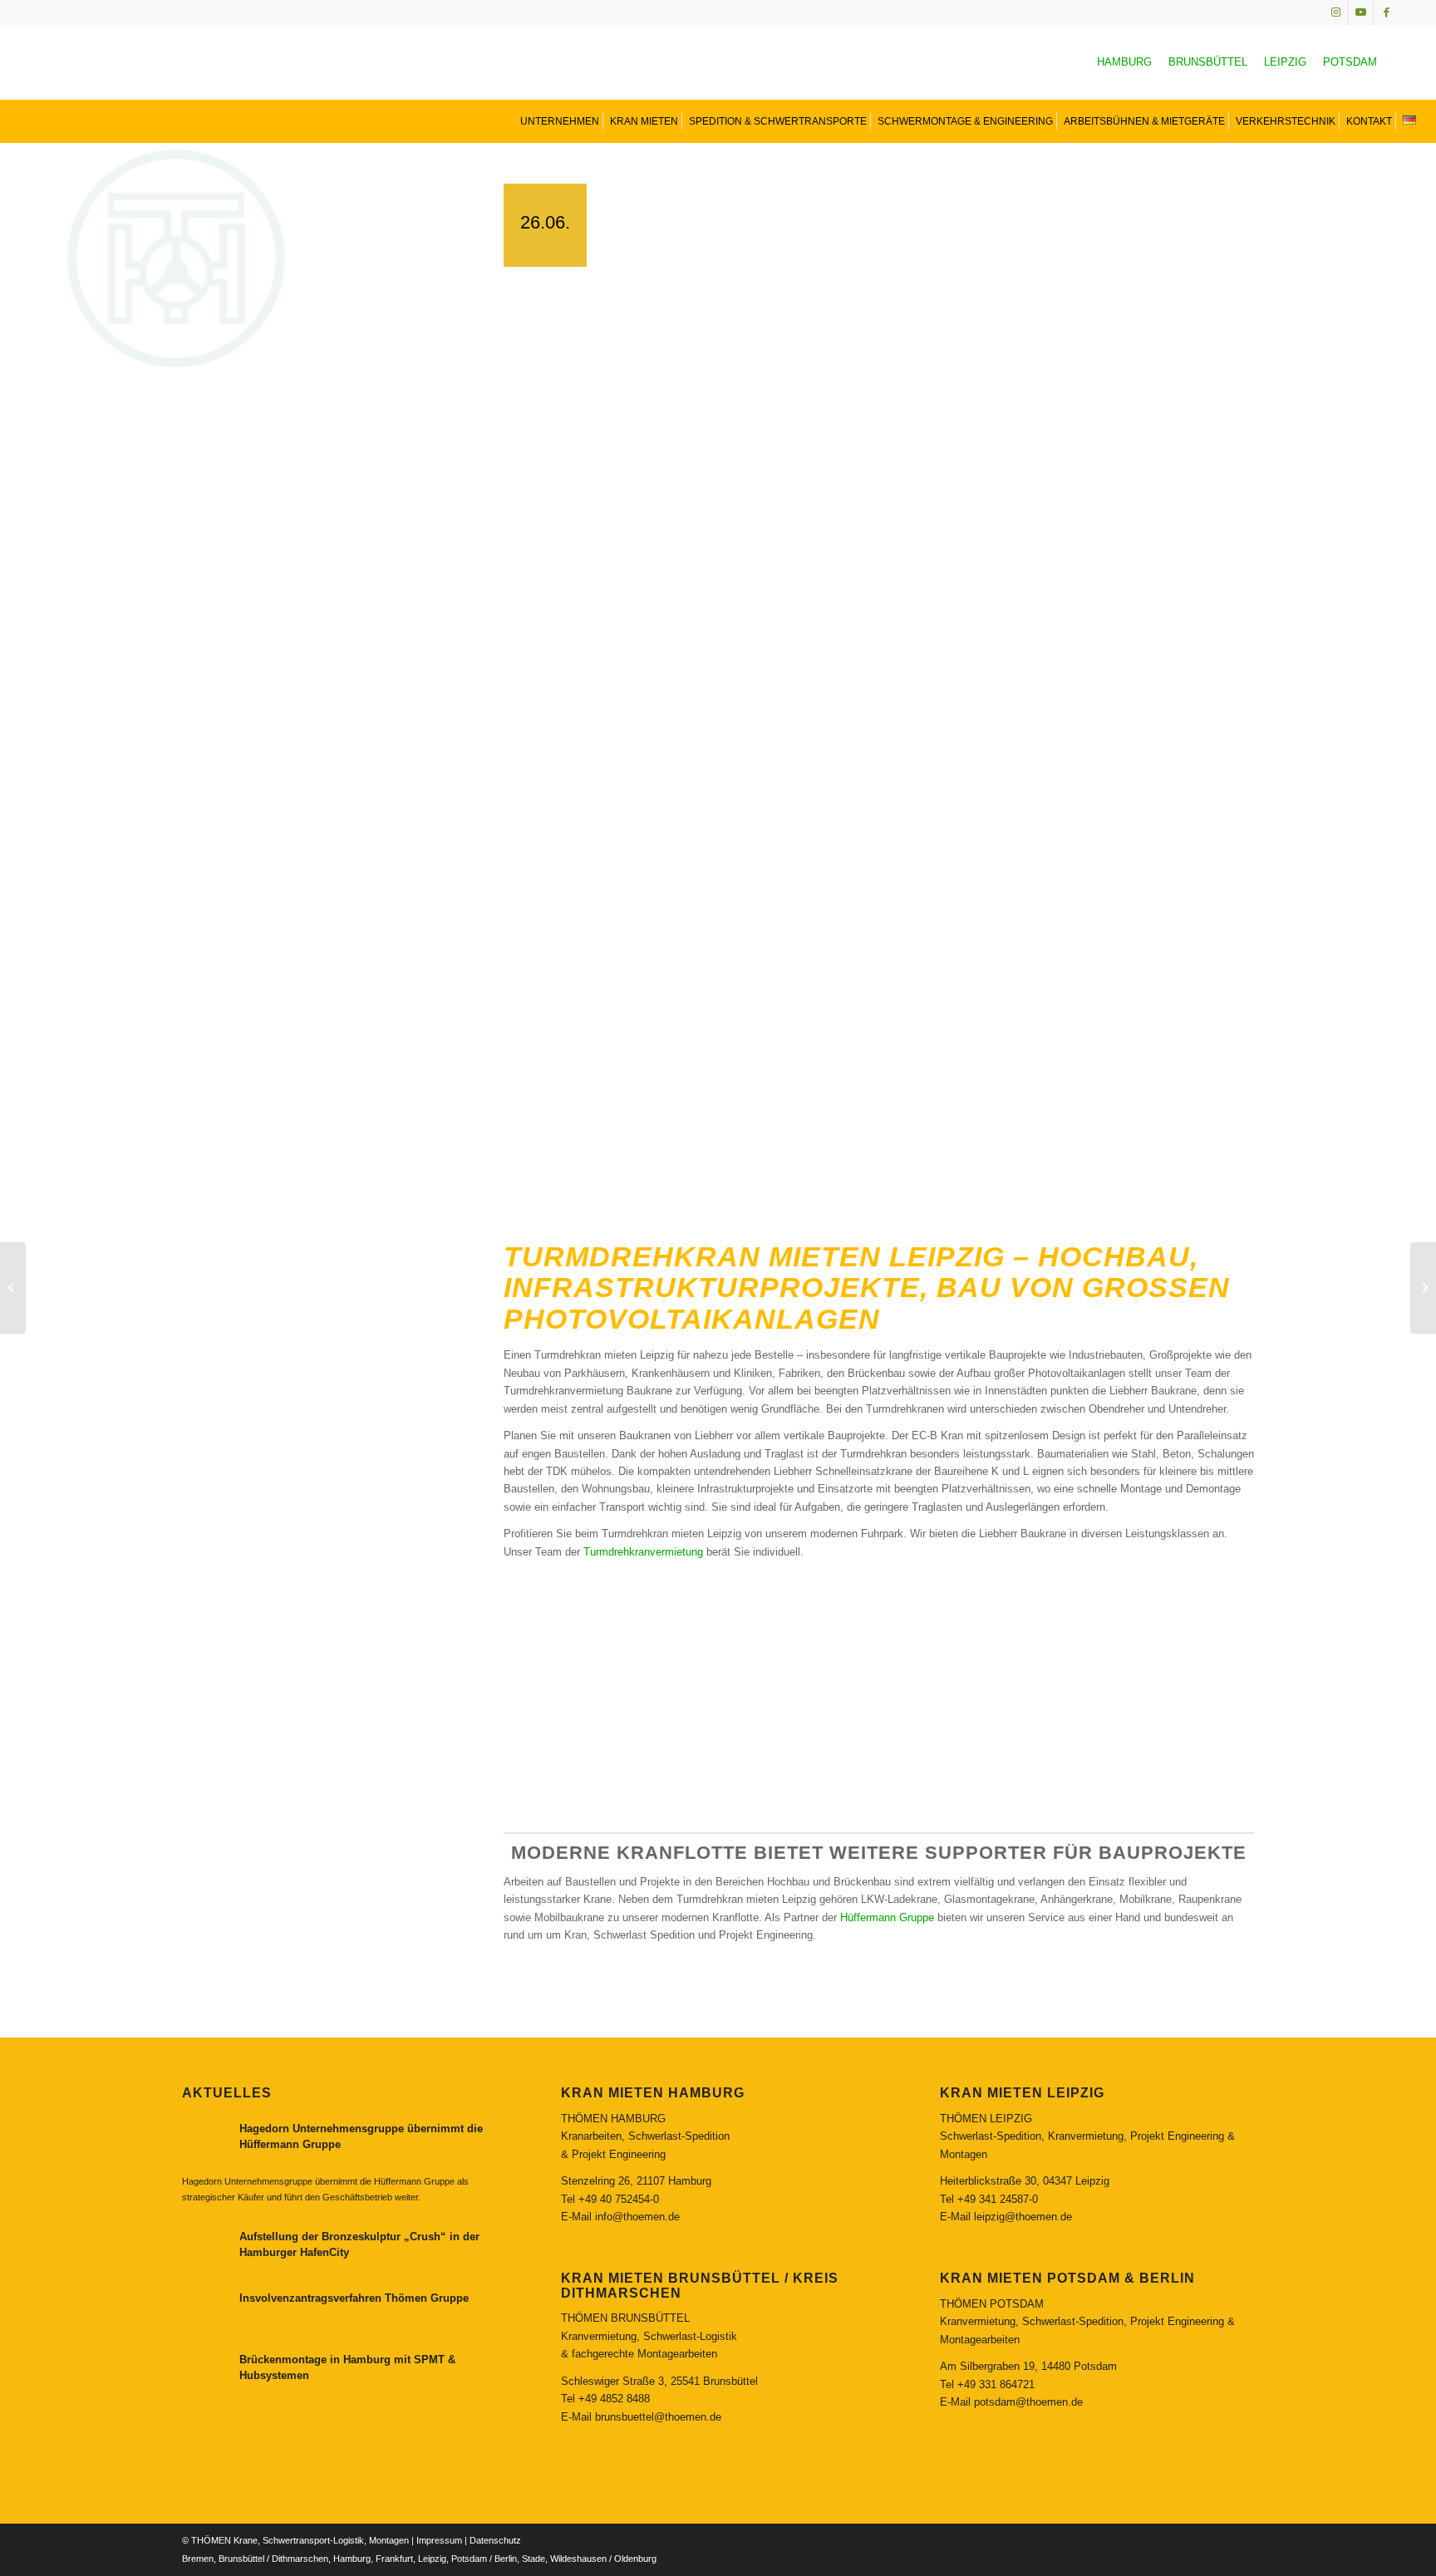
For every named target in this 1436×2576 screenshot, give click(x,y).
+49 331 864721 (996, 2384)
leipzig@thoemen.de (1023, 2217)
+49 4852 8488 (614, 2399)
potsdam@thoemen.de (1028, 2402)
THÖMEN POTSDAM (992, 2304)
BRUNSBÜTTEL (1208, 62)
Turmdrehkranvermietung (643, 1552)
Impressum (439, 2540)
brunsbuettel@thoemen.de (658, 2417)
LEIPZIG (1285, 62)
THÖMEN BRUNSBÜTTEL (625, 2318)
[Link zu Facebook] (1386, 12)
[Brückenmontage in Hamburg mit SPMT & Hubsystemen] (1423, 1288)
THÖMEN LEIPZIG (986, 2119)
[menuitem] (558, 121)
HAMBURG (1124, 62)
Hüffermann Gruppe (887, 1917)
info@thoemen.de (637, 2217)
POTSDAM (1350, 62)
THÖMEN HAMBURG (613, 2119)
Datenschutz (495, 2540)
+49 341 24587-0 (998, 2199)
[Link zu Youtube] (1361, 12)
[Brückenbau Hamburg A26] (13, 1288)
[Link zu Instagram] (1336, 12)
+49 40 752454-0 (619, 2199)
